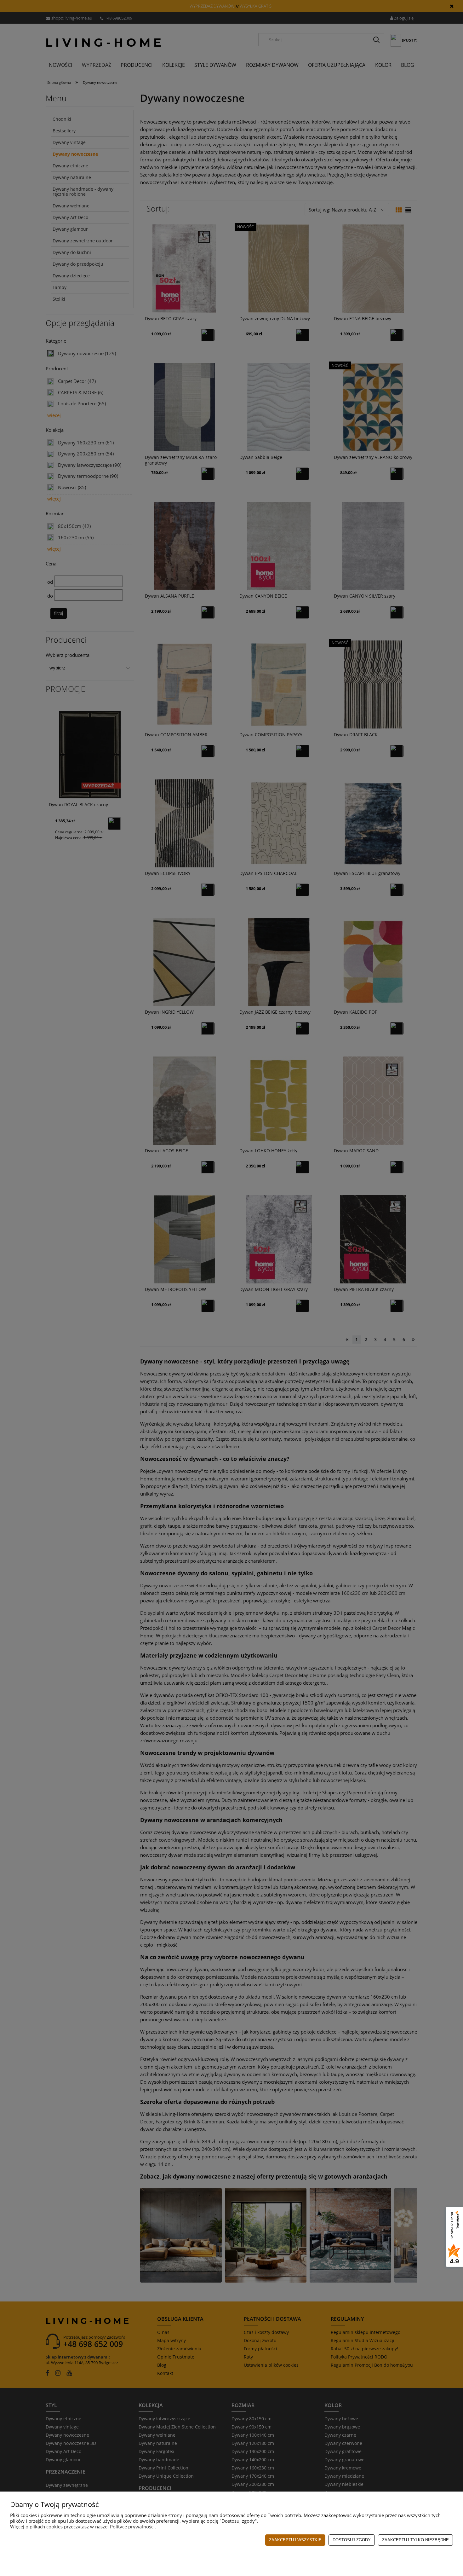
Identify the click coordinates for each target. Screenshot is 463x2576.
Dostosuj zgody (352, 2540)
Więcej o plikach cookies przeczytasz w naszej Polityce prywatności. (83, 2527)
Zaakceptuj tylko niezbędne (415, 2540)
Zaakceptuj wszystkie (295, 2540)
